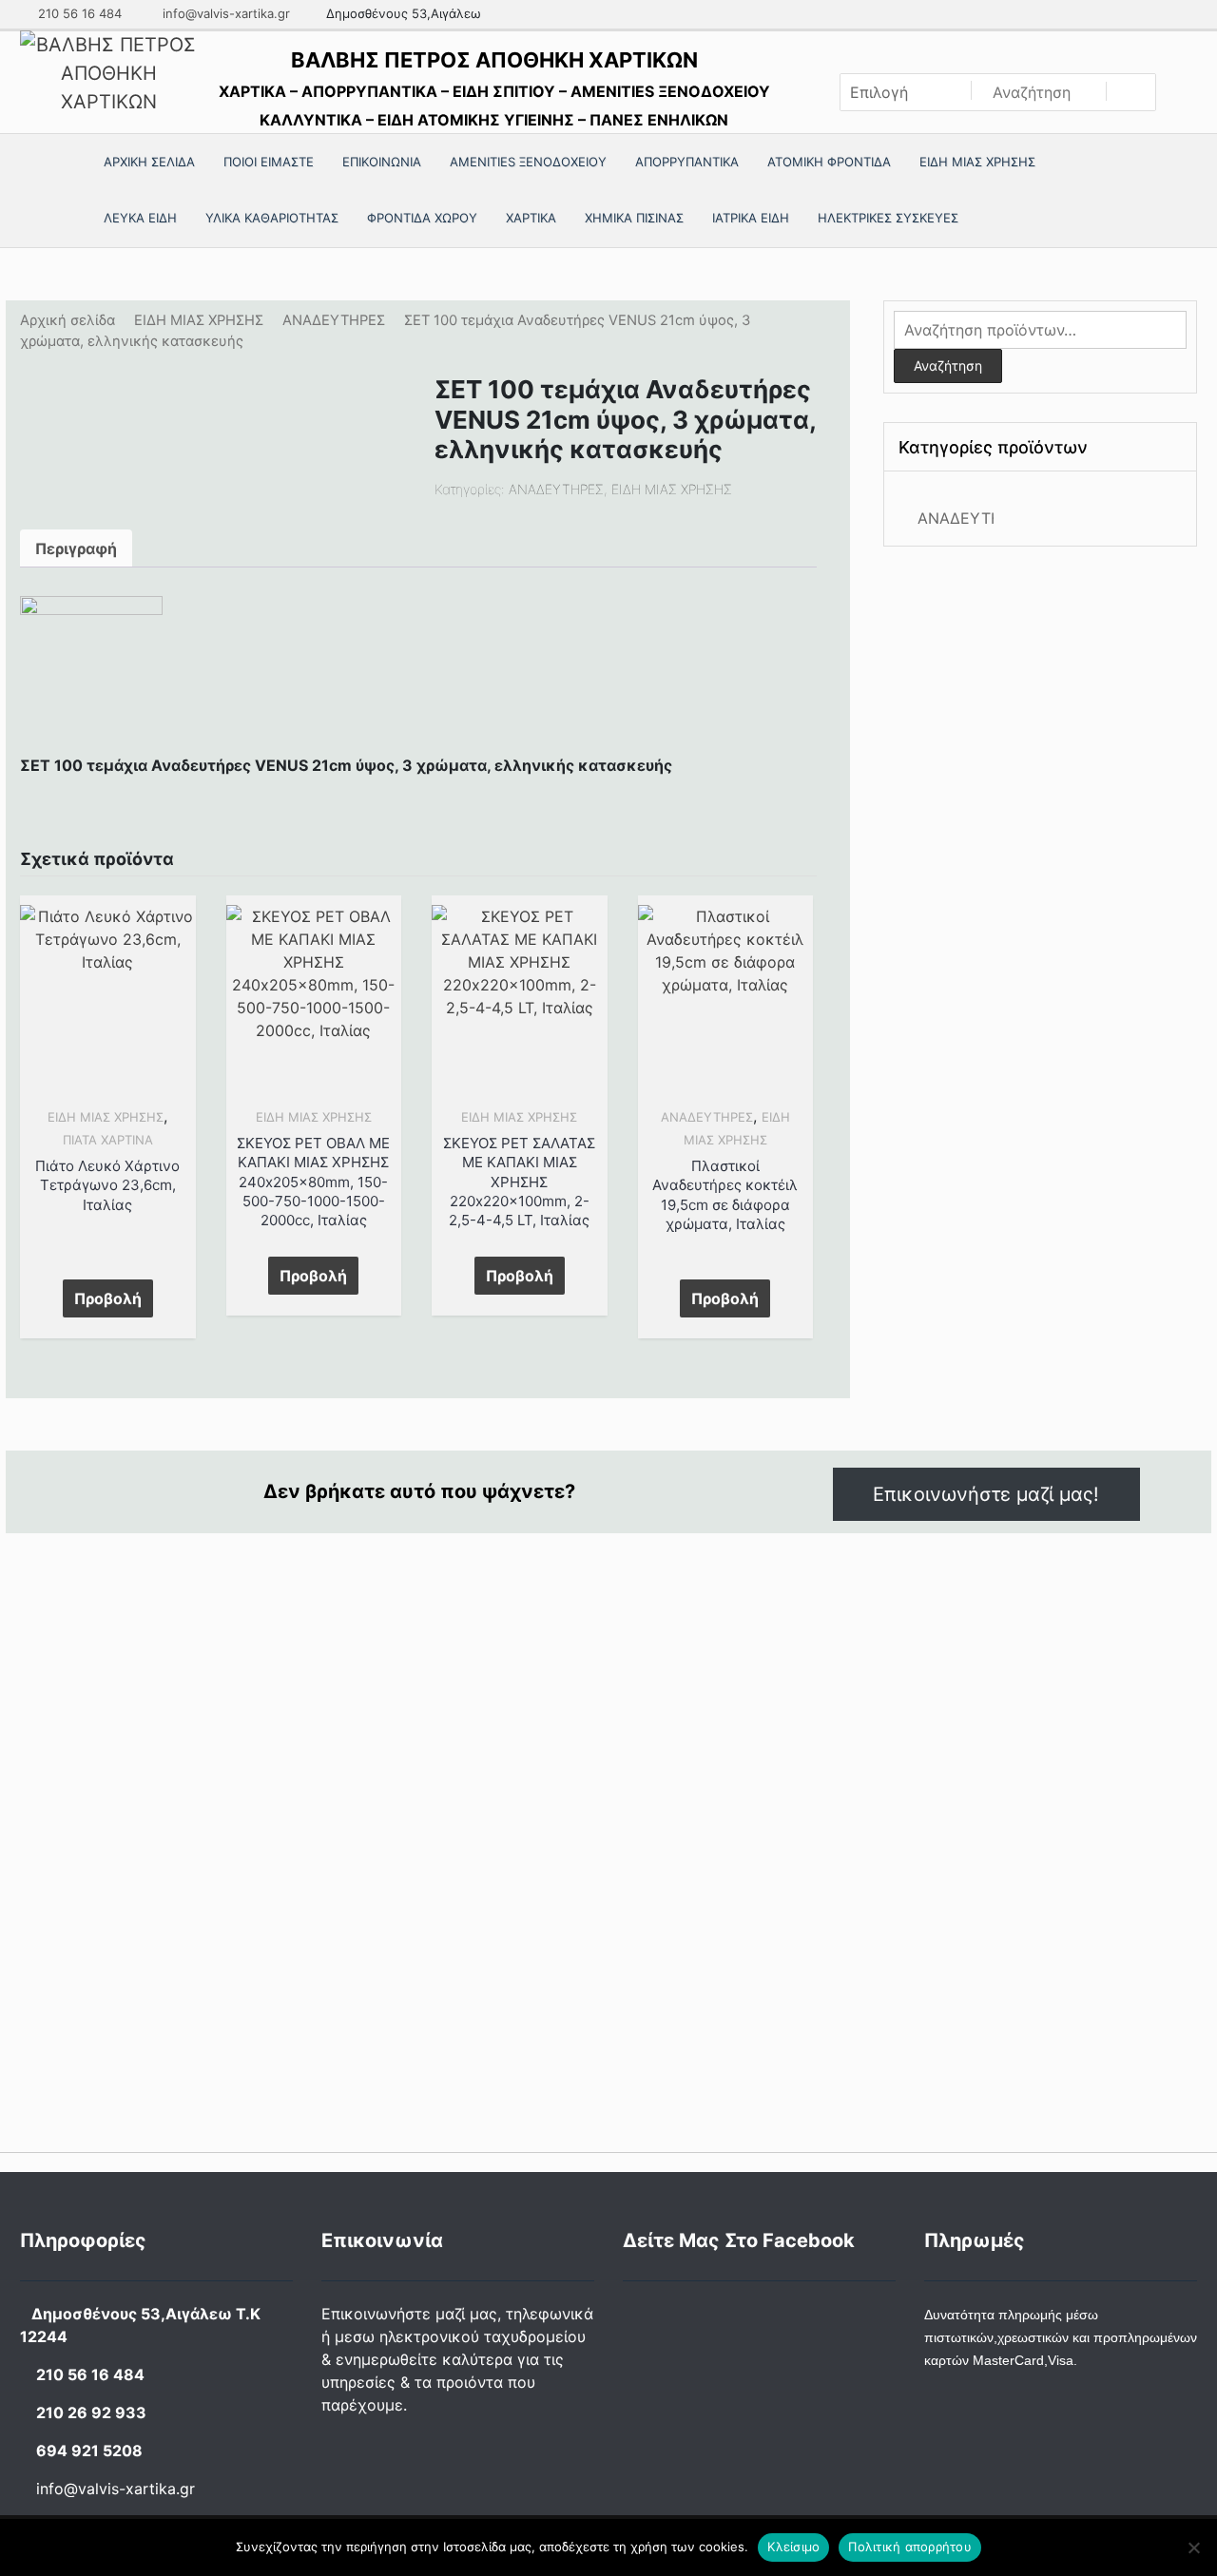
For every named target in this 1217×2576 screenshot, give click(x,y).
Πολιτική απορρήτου (910, 2547)
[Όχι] (1193, 2547)
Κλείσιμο (793, 2547)
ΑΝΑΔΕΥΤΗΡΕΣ (334, 320)
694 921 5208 (89, 2451)
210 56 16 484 (78, 13)
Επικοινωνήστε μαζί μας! (986, 1494)
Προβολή (108, 1298)
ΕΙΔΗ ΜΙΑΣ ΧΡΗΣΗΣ (199, 320)
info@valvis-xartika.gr (224, 13)
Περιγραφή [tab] (76, 548)
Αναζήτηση (948, 365)
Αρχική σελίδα (68, 320)
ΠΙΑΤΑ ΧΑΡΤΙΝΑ (108, 1140)
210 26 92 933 (91, 2413)
